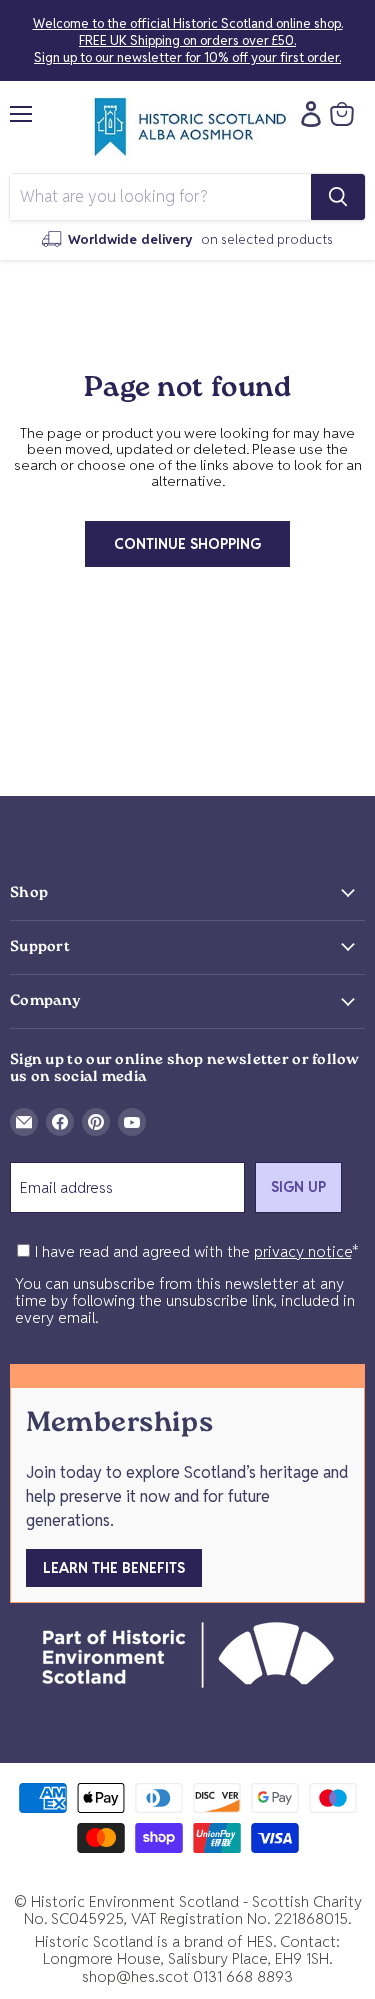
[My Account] (306, 114)
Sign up (298, 1187)
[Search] (338, 197)
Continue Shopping (187, 544)
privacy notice (303, 1251)
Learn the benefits (114, 1568)
